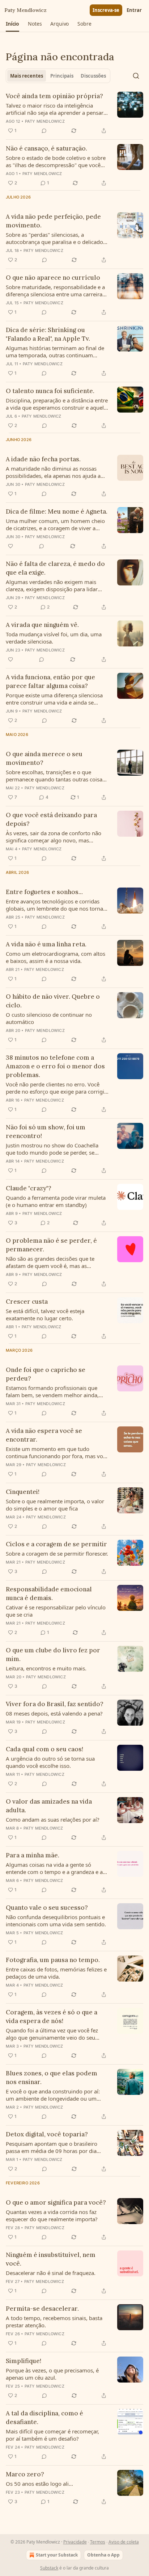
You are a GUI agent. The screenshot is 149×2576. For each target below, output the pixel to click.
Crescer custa (27, 1302)
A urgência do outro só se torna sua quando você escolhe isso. (50, 1762)
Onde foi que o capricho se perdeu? (46, 1374)
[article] (74, 113)
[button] (12, 24)
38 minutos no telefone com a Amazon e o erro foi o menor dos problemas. (55, 1066)
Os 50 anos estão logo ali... (39, 2484)
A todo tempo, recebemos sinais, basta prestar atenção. (54, 2322)
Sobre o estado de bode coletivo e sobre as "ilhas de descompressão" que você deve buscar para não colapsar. (56, 161)
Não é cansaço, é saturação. (46, 148)
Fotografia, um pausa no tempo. (53, 1960)
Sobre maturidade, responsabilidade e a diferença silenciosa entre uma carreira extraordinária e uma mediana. (55, 291)
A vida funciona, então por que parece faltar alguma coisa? (50, 681)
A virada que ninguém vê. (42, 625)
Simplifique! (24, 2361)
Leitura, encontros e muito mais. (46, 1668)
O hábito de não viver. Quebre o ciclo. (53, 1001)
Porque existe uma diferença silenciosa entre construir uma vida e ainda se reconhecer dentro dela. (54, 699)
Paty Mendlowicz (45, 121)
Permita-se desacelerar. (42, 2309)
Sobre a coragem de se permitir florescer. (57, 1553)
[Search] (136, 76)
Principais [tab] (62, 76)
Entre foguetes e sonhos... (44, 892)
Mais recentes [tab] (27, 76)
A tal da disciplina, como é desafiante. (44, 2418)
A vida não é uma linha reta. (46, 944)
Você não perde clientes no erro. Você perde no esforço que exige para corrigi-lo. (56, 1088)
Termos (98, 2542)
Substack (49, 2568)
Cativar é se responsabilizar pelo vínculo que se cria (56, 1611)
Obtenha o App (103, 2555)
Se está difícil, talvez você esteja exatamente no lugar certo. (45, 1315)
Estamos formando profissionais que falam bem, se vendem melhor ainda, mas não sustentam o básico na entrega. (56, 1391)
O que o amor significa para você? (56, 2202)
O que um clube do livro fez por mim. (53, 1655)
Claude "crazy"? (29, 1188)
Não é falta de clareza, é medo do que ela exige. (55, 568)
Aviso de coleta (124, 2542)
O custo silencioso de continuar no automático (49, 1018)
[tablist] (58, 76)
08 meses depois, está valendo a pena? (54, 1713)
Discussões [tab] (93, 76)
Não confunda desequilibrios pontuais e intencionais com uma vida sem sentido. (56, 1921)
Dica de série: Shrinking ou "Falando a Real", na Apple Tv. (48, 334)
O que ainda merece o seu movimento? (44, 758)
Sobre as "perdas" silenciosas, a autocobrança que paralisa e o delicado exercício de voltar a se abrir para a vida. (56, 238)
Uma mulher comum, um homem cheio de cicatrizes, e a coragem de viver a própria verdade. (55, 524)
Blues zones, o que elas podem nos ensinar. (52, 2078)
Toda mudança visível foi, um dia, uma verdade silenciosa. (54, 638)
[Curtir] (10, 546)
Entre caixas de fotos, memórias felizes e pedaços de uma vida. (56, 1973)
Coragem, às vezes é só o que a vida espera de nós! (52, 2017)
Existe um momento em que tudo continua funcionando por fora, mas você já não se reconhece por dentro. (57, 1452)
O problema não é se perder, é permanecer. (51, 1245)
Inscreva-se (106, 10)
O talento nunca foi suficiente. (50, 391)
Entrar (134, 10)
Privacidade (75, 2542)
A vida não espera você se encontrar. (44, 1435)
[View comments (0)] (44, 131)
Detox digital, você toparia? (47, 2134)
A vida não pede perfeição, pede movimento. (53, 221)
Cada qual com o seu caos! (44, 1749)
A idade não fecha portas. (43, 459)
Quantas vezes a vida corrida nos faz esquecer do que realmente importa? (52, 2215)
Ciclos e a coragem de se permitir (56, 1544)
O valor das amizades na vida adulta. (49, 1806)
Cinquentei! (23, 1492)
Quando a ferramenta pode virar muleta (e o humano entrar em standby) (56, 1201)
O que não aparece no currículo (53, 278)
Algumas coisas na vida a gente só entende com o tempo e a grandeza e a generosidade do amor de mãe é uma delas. (54, 1868)
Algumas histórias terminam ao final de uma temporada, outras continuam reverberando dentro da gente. (55, 352)
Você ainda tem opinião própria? (54, 96)
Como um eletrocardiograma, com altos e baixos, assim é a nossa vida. (56, 957)
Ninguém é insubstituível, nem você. (51, 2259)
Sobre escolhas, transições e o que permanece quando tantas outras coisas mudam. (55, 776)
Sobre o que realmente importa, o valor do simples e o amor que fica (55, 1505)
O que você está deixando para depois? (51, 819)
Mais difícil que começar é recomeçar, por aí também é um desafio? (52, 2435)
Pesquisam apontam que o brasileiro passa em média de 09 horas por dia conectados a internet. (52, 2147)
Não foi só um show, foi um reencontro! (46, 1132)
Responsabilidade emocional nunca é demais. (49, 1594)
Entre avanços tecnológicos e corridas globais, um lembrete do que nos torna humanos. (54, 905)
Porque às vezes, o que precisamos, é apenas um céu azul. (52, 2374)
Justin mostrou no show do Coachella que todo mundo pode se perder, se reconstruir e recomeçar (52, 1149)
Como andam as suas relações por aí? (53, 1819)
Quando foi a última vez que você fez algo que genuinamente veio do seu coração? (52, 2034)
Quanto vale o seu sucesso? (47, 1908)
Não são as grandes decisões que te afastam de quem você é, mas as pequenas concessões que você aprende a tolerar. (56, 1262)
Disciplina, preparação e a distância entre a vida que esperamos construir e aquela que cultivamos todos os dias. (57, 404)
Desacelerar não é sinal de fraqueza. (51, 2273)
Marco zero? (25, 2474)
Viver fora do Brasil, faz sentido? (55, 1704)
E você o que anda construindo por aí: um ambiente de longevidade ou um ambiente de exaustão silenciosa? (53, 2095)
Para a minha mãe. (33, 1855)
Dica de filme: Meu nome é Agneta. (57, 511)
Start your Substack (57, 2555)
